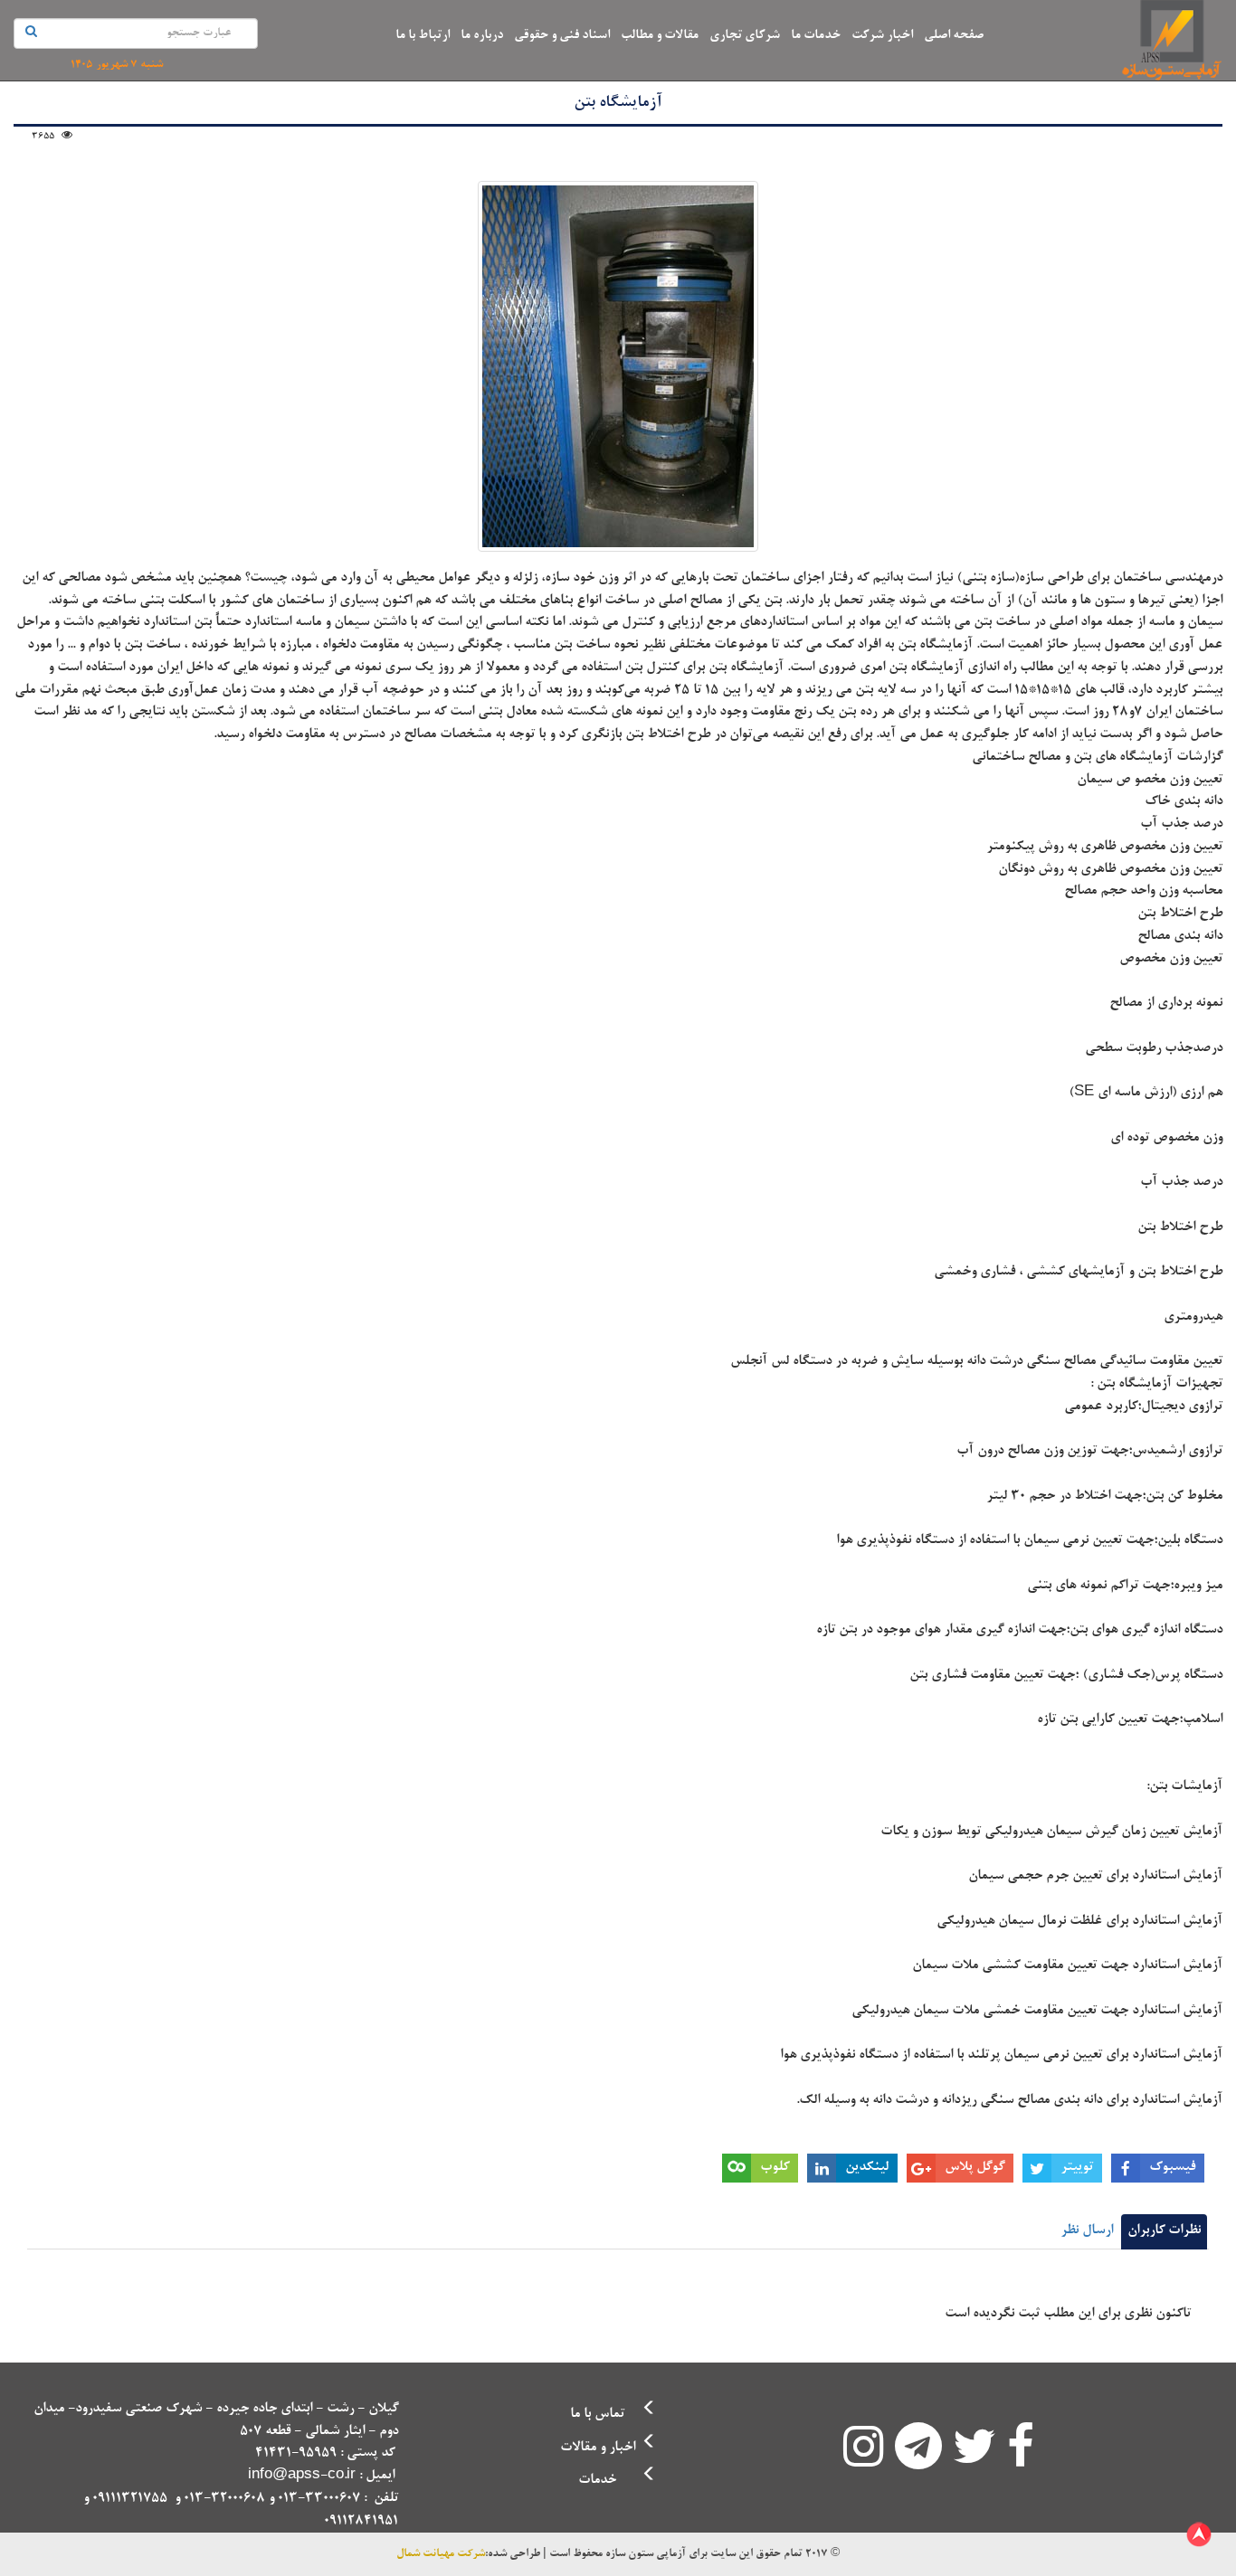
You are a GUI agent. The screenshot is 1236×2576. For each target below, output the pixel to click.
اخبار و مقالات (598, 2448)
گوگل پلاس (975, 2168)
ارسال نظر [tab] (1087, 2231)
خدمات (597, 2481)
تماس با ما (597, 2415)
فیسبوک (1172, 2168)
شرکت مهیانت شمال (441, 2554)
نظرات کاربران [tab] (1164, 2231)
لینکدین (867, 2168)
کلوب (775, 2168)
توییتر (1077, 2168)
